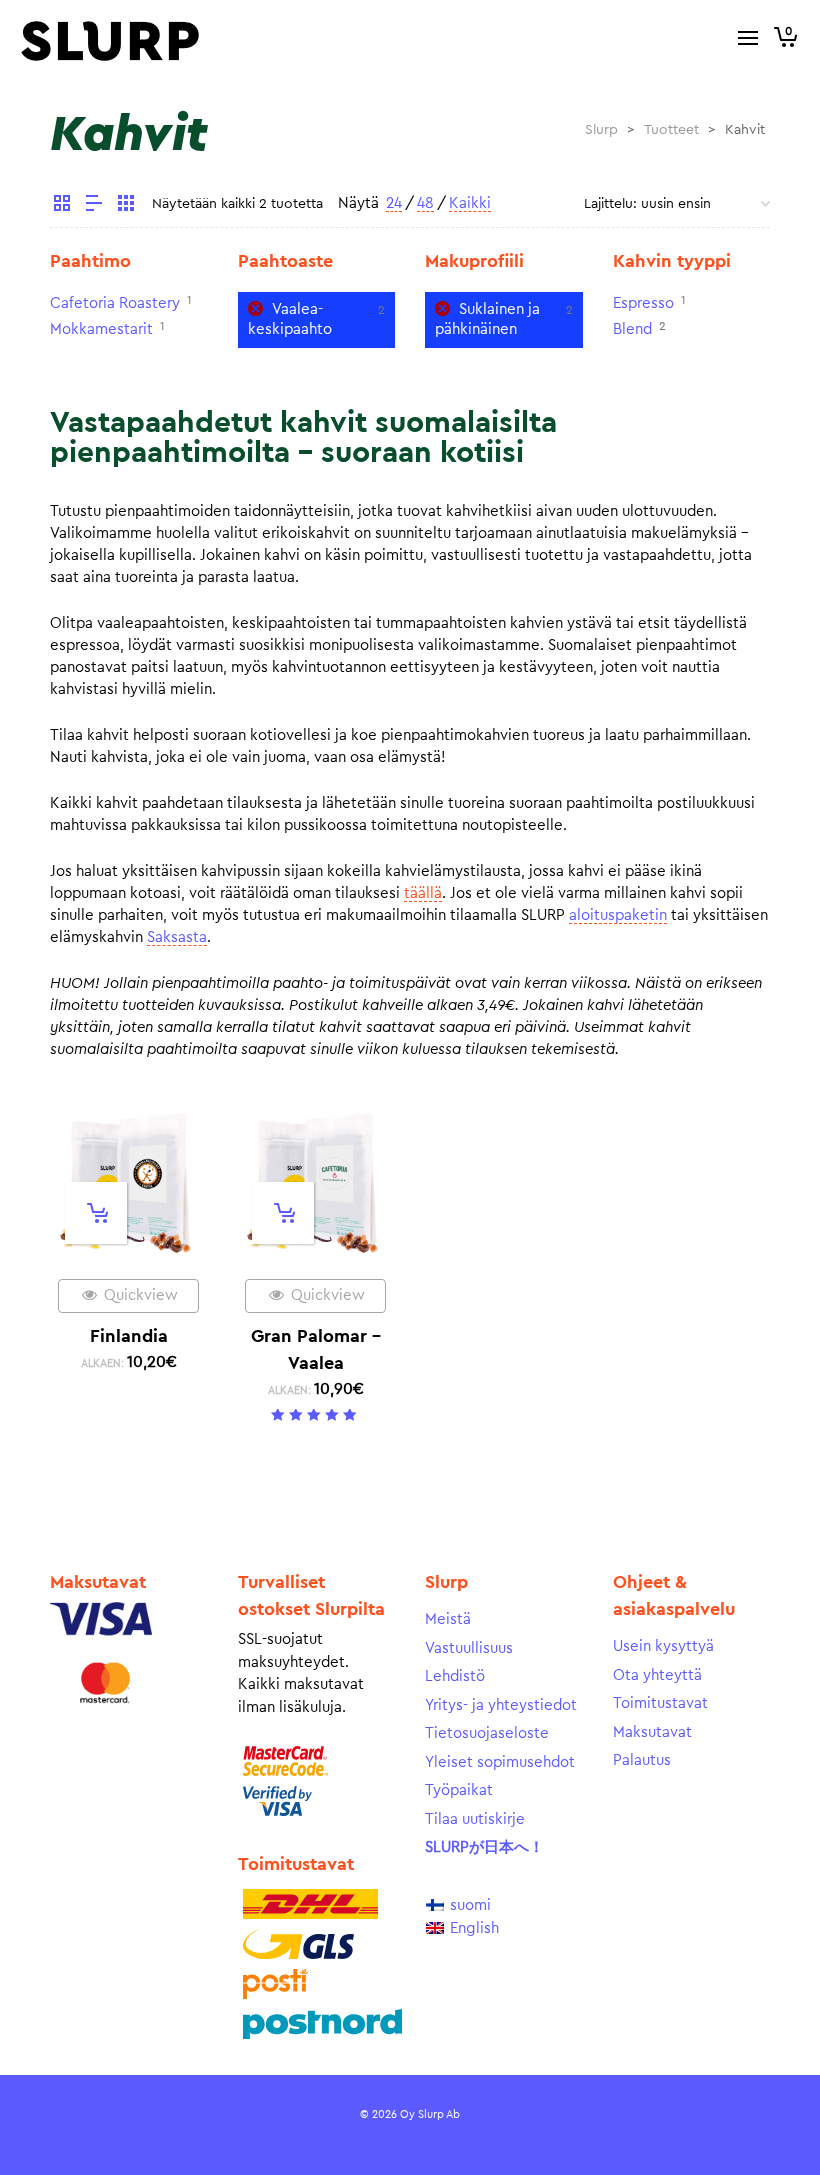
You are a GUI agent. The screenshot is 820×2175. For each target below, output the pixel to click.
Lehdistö (455, 1676)
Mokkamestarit (101, 329)
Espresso (643, 303)
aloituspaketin (618, 915)
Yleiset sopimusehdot (500, 1762)
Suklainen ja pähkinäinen (487, 319)
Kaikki (470, 203)
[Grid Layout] (126, 206)
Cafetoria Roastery (115, 303)
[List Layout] (94, 206)
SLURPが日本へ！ (484, 1847)
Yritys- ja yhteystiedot (501, 1705)
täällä (423, 893)
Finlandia (129, 1336)
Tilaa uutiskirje (475, 1819)
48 (425, 203)
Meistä (448, 1619)
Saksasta (177, 937)
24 (394, 203)
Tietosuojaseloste (487, 1733)
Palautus (642, 1760)
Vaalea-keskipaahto (290, 319)
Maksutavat (652, 1732)
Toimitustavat (660, 1703)
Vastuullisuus (469, 1648)
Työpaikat (459, 1790)
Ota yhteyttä (657, 1675)
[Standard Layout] (62, 206)
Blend (632, 329)
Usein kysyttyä (663, 1646)
